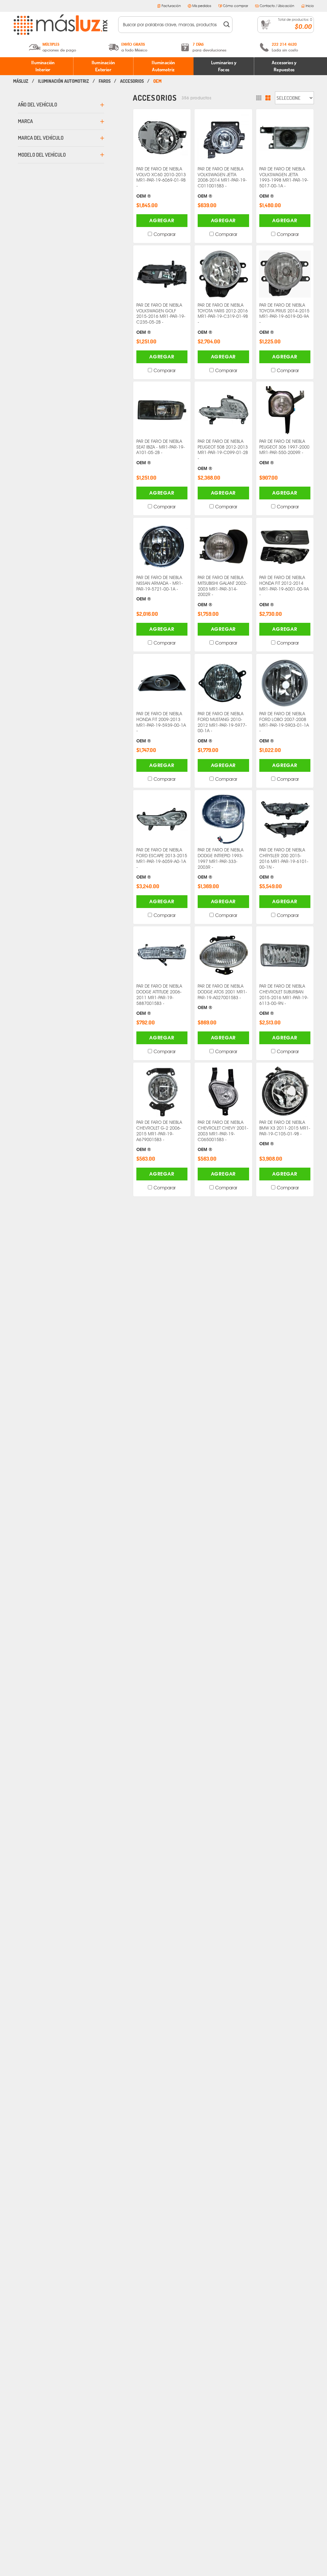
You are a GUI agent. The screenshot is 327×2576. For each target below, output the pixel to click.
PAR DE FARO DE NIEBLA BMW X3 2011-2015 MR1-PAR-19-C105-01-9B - (285, 1133)
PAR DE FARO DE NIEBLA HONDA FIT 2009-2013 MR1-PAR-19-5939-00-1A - (161, 727)
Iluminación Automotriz (163, 66)
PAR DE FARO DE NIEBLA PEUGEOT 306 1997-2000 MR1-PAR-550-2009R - (284, 452)
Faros (105, 81)
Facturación (171, 6)
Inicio (310, 6)
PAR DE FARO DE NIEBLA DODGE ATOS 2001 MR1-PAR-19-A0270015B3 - (222, 997)
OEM (157, 81)
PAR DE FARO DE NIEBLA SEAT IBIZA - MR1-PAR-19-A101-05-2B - (161, 452)
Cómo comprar (236, 6)
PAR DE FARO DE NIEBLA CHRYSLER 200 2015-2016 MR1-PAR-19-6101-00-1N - (284, 863)
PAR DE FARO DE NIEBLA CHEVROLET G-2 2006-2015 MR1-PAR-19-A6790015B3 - (159, 1136)
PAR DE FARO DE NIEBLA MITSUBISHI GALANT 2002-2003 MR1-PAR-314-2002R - (223, 591)
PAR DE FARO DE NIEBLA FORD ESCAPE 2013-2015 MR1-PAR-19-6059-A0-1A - (162, 863)
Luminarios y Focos (224, 66)
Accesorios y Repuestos (284, 66)
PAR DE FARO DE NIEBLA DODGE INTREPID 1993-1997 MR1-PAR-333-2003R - (221, 863)
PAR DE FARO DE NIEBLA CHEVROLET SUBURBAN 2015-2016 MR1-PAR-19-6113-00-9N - (284, 1000)
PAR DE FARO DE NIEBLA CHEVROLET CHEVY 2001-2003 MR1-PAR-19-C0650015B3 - (223, 1136)
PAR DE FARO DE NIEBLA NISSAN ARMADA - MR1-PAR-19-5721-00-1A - (160, 588)
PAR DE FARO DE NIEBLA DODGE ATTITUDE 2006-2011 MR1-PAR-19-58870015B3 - (159, 1000)
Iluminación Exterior (103, 66)
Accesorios (132, 81)
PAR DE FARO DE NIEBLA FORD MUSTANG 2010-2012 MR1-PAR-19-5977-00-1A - (222, 727)
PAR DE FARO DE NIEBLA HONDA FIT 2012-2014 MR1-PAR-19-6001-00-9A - (284, 591)
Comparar (165, 234)
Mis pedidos (202, 6)
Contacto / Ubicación (277, 6)
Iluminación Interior (43, 66)
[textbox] (171, 25)
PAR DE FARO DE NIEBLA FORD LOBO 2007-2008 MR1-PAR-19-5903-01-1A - (284, 727)
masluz (21, 81)
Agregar (162, 220)
